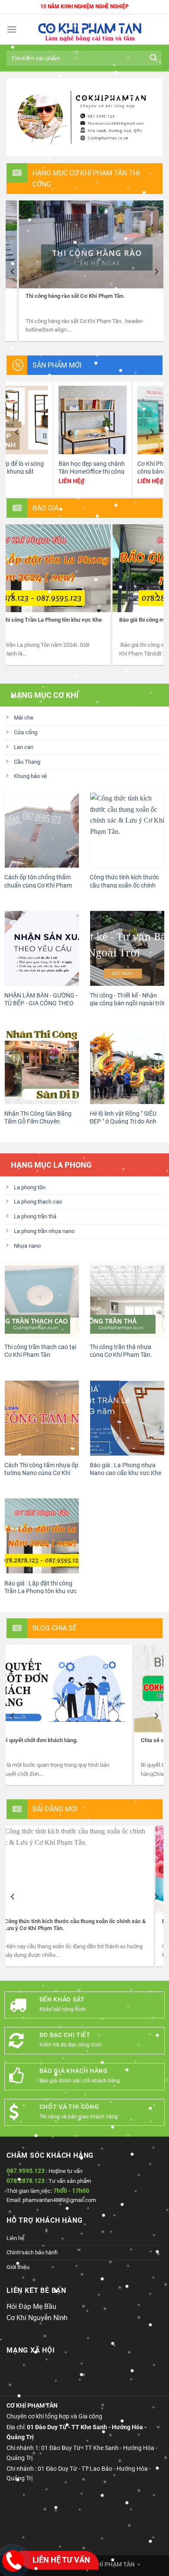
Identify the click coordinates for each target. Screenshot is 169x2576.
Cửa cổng (26, 733)
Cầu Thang (27, 762)
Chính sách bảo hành (32, 2253)
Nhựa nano (27, 1247)
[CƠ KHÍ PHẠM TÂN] (90, 30)
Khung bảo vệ (30, 777)
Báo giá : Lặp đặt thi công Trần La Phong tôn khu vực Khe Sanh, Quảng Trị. (41, 1591)
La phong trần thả (35, 1217)
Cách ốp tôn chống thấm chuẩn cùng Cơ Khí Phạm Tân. (38, 886)
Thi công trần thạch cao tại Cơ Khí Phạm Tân (40, 1352)
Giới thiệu (18, 2268)
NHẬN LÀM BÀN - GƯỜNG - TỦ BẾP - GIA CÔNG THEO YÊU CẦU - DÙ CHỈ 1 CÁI (41, 1004)
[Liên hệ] (13, 2561)
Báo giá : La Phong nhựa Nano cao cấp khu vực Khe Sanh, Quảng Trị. (125, 1473)
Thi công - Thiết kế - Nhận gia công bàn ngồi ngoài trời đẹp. (127, 1004)
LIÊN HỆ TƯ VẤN (61, 2560)
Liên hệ (15, 2239)
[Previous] (13, 272)
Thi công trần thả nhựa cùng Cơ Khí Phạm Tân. (121, 1352)
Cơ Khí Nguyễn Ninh (37, 2318)
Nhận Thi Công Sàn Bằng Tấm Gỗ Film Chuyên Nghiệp (38, 1122)
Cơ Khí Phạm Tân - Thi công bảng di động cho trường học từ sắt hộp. (114, 472)
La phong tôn (30, 1188)
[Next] (156, 272)
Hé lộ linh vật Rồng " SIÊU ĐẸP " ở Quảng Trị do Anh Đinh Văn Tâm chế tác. (123, 1122)
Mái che (24, 718)
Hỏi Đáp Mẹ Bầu (31, 2307)
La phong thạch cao (38, 1202)
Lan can (24, 747)
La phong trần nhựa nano (44, 1232)
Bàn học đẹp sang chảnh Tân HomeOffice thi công (37, 468)
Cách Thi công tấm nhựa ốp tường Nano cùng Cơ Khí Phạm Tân (41, 1473)
